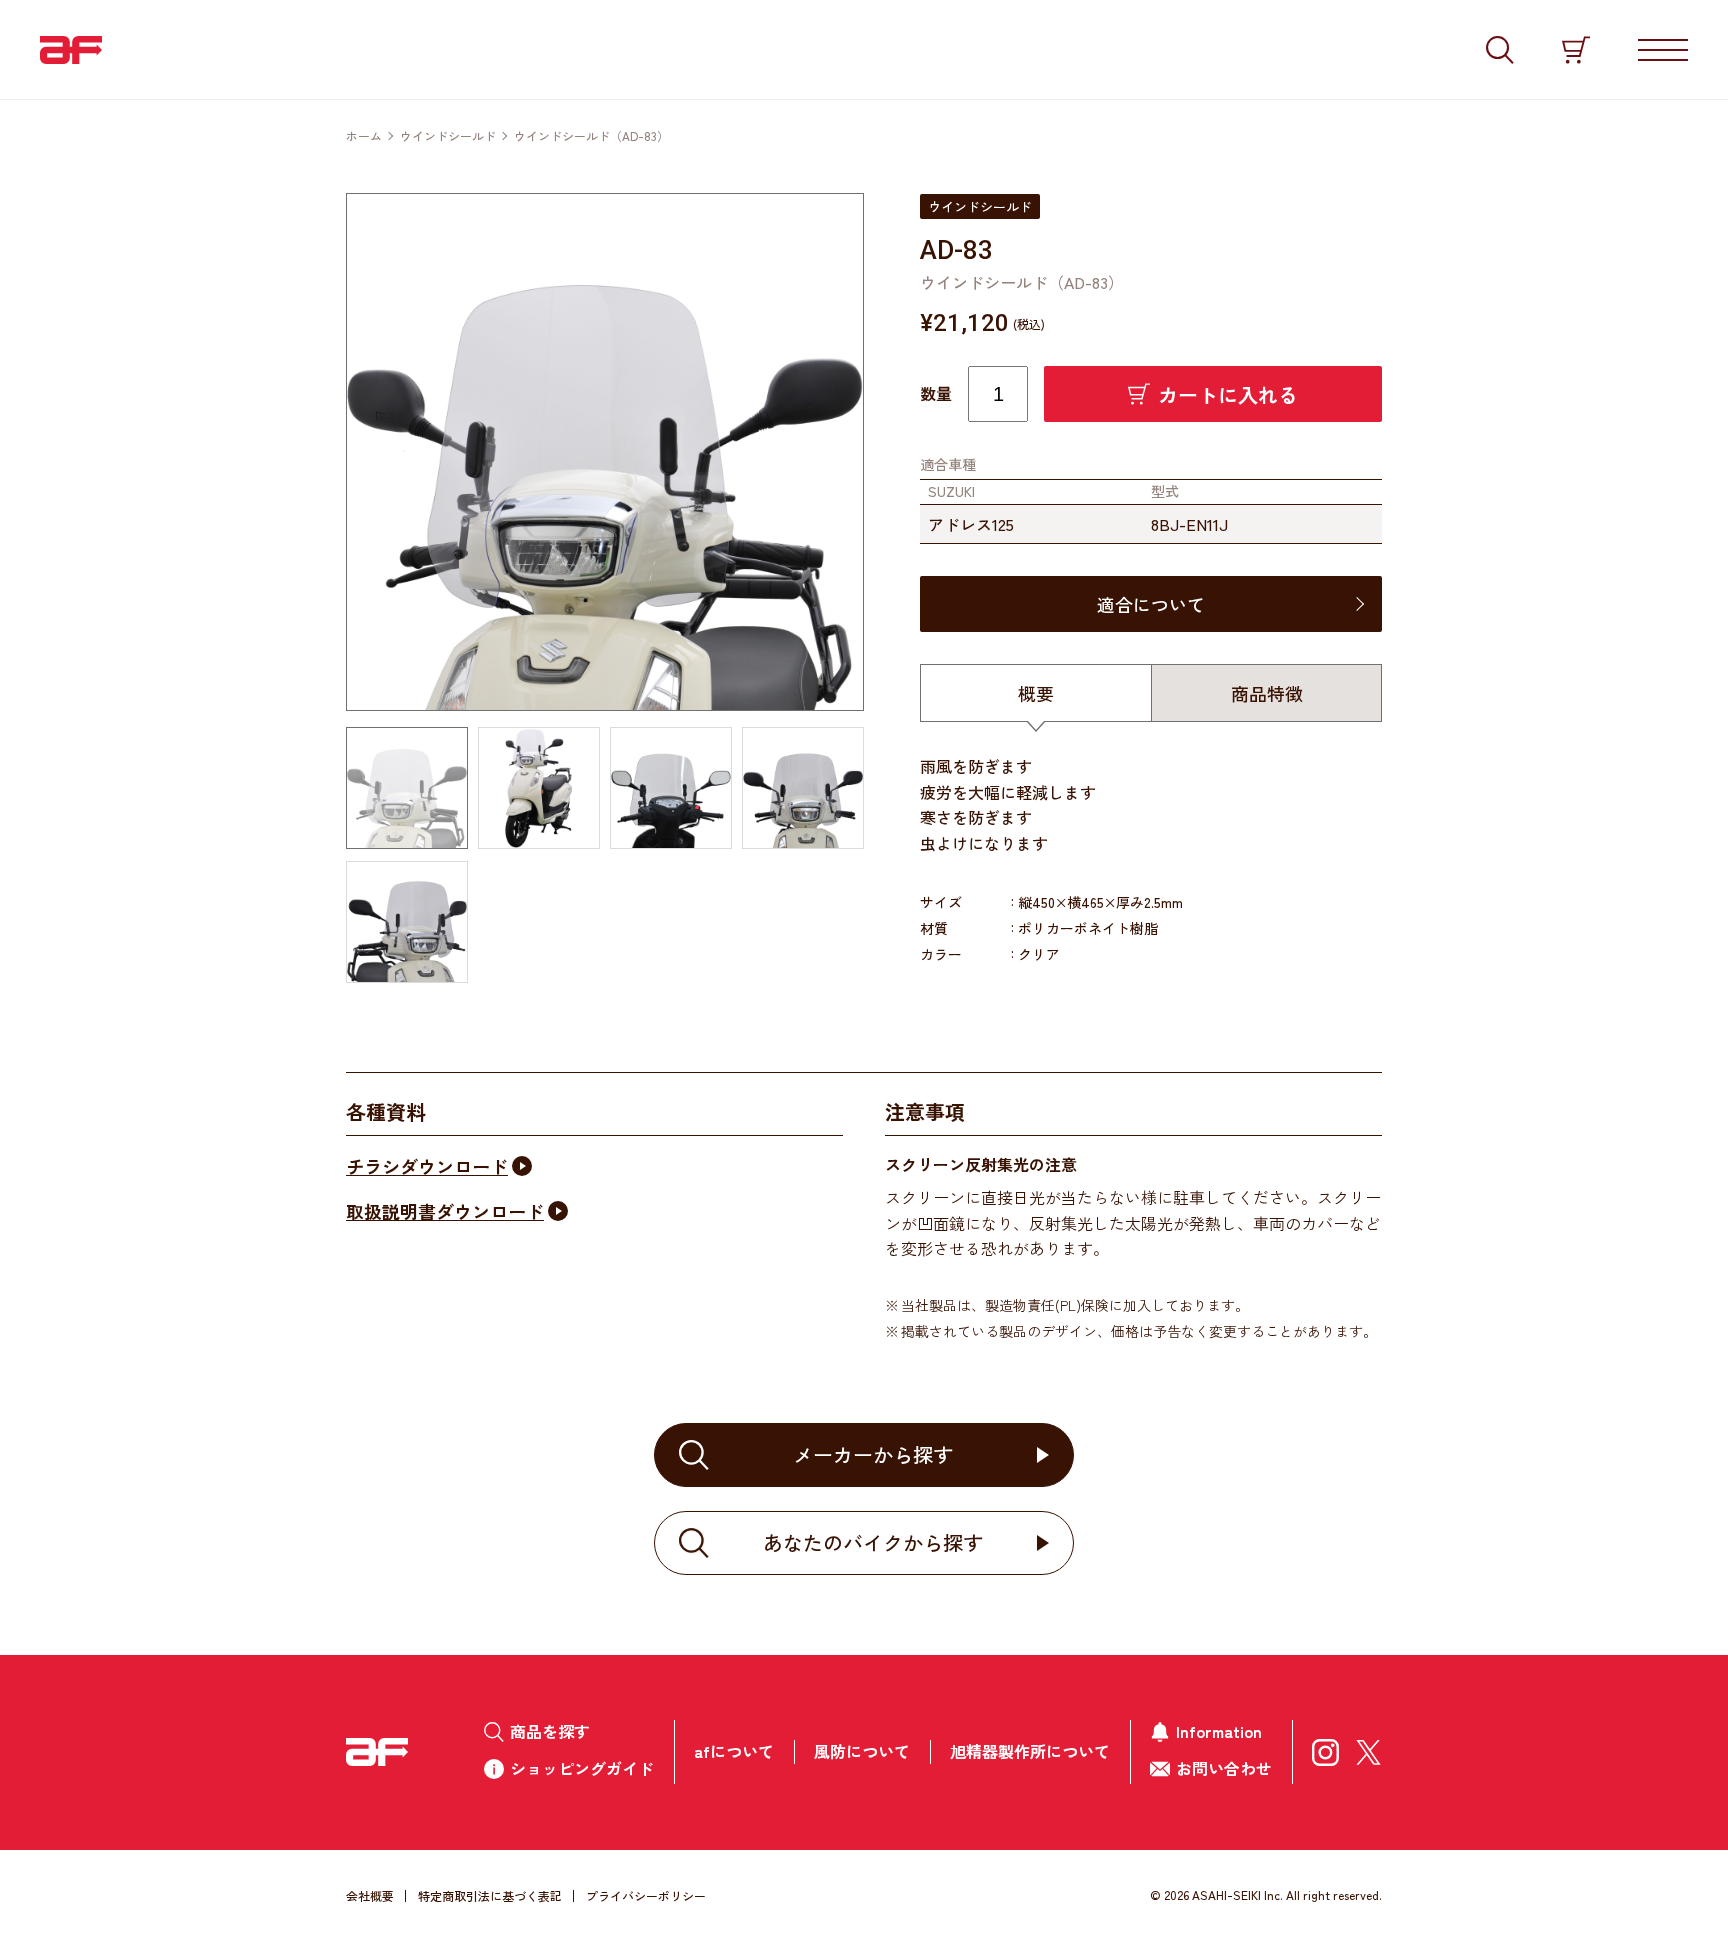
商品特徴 (1267, 693)
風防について (862, 1751)
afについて (734, 1751)
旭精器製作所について (1030, 1751)
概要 (1036, 693)
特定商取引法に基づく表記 (490, 1895)
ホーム (364, 135)
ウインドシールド (448, 135)
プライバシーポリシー (646, 1895)
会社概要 (370, 1895)
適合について (1151, 604)
